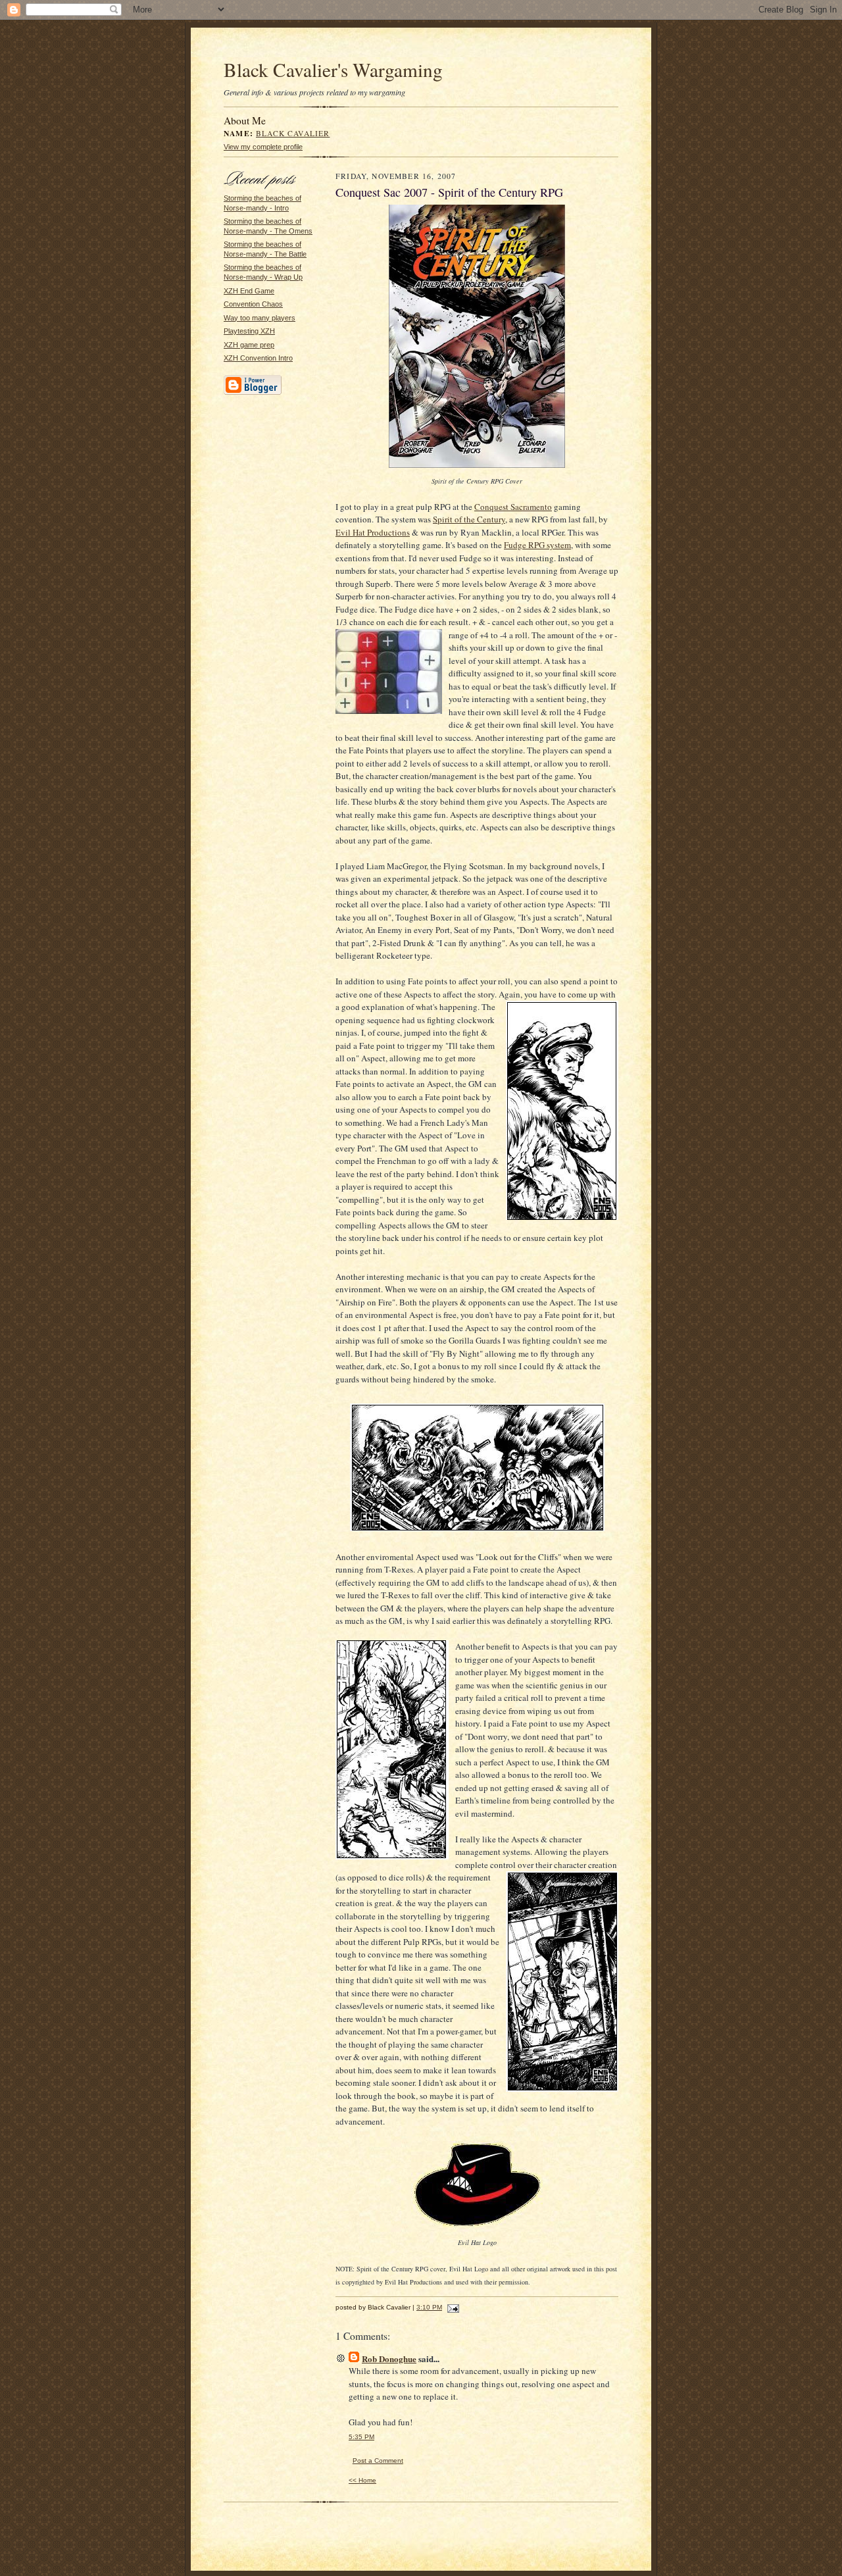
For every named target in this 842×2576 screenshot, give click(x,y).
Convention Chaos (253, 304)
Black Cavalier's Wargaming (333, 69)
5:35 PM (361, 2437)
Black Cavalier (293, 133)
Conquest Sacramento (513, 507)
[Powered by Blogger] (253, 393)
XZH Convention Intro (258, 358)
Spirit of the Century (469, 519)
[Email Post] (452, 2307)
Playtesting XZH (249, 331)
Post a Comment (378, 2461)
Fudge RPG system (537, 545)
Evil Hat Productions (373, 532)
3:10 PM (429, 2307)
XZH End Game (249, 291)
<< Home (362, 2480)
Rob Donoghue (389, 2359)
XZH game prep (249, 345)
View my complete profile (263, 147)
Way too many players (260, 318)
